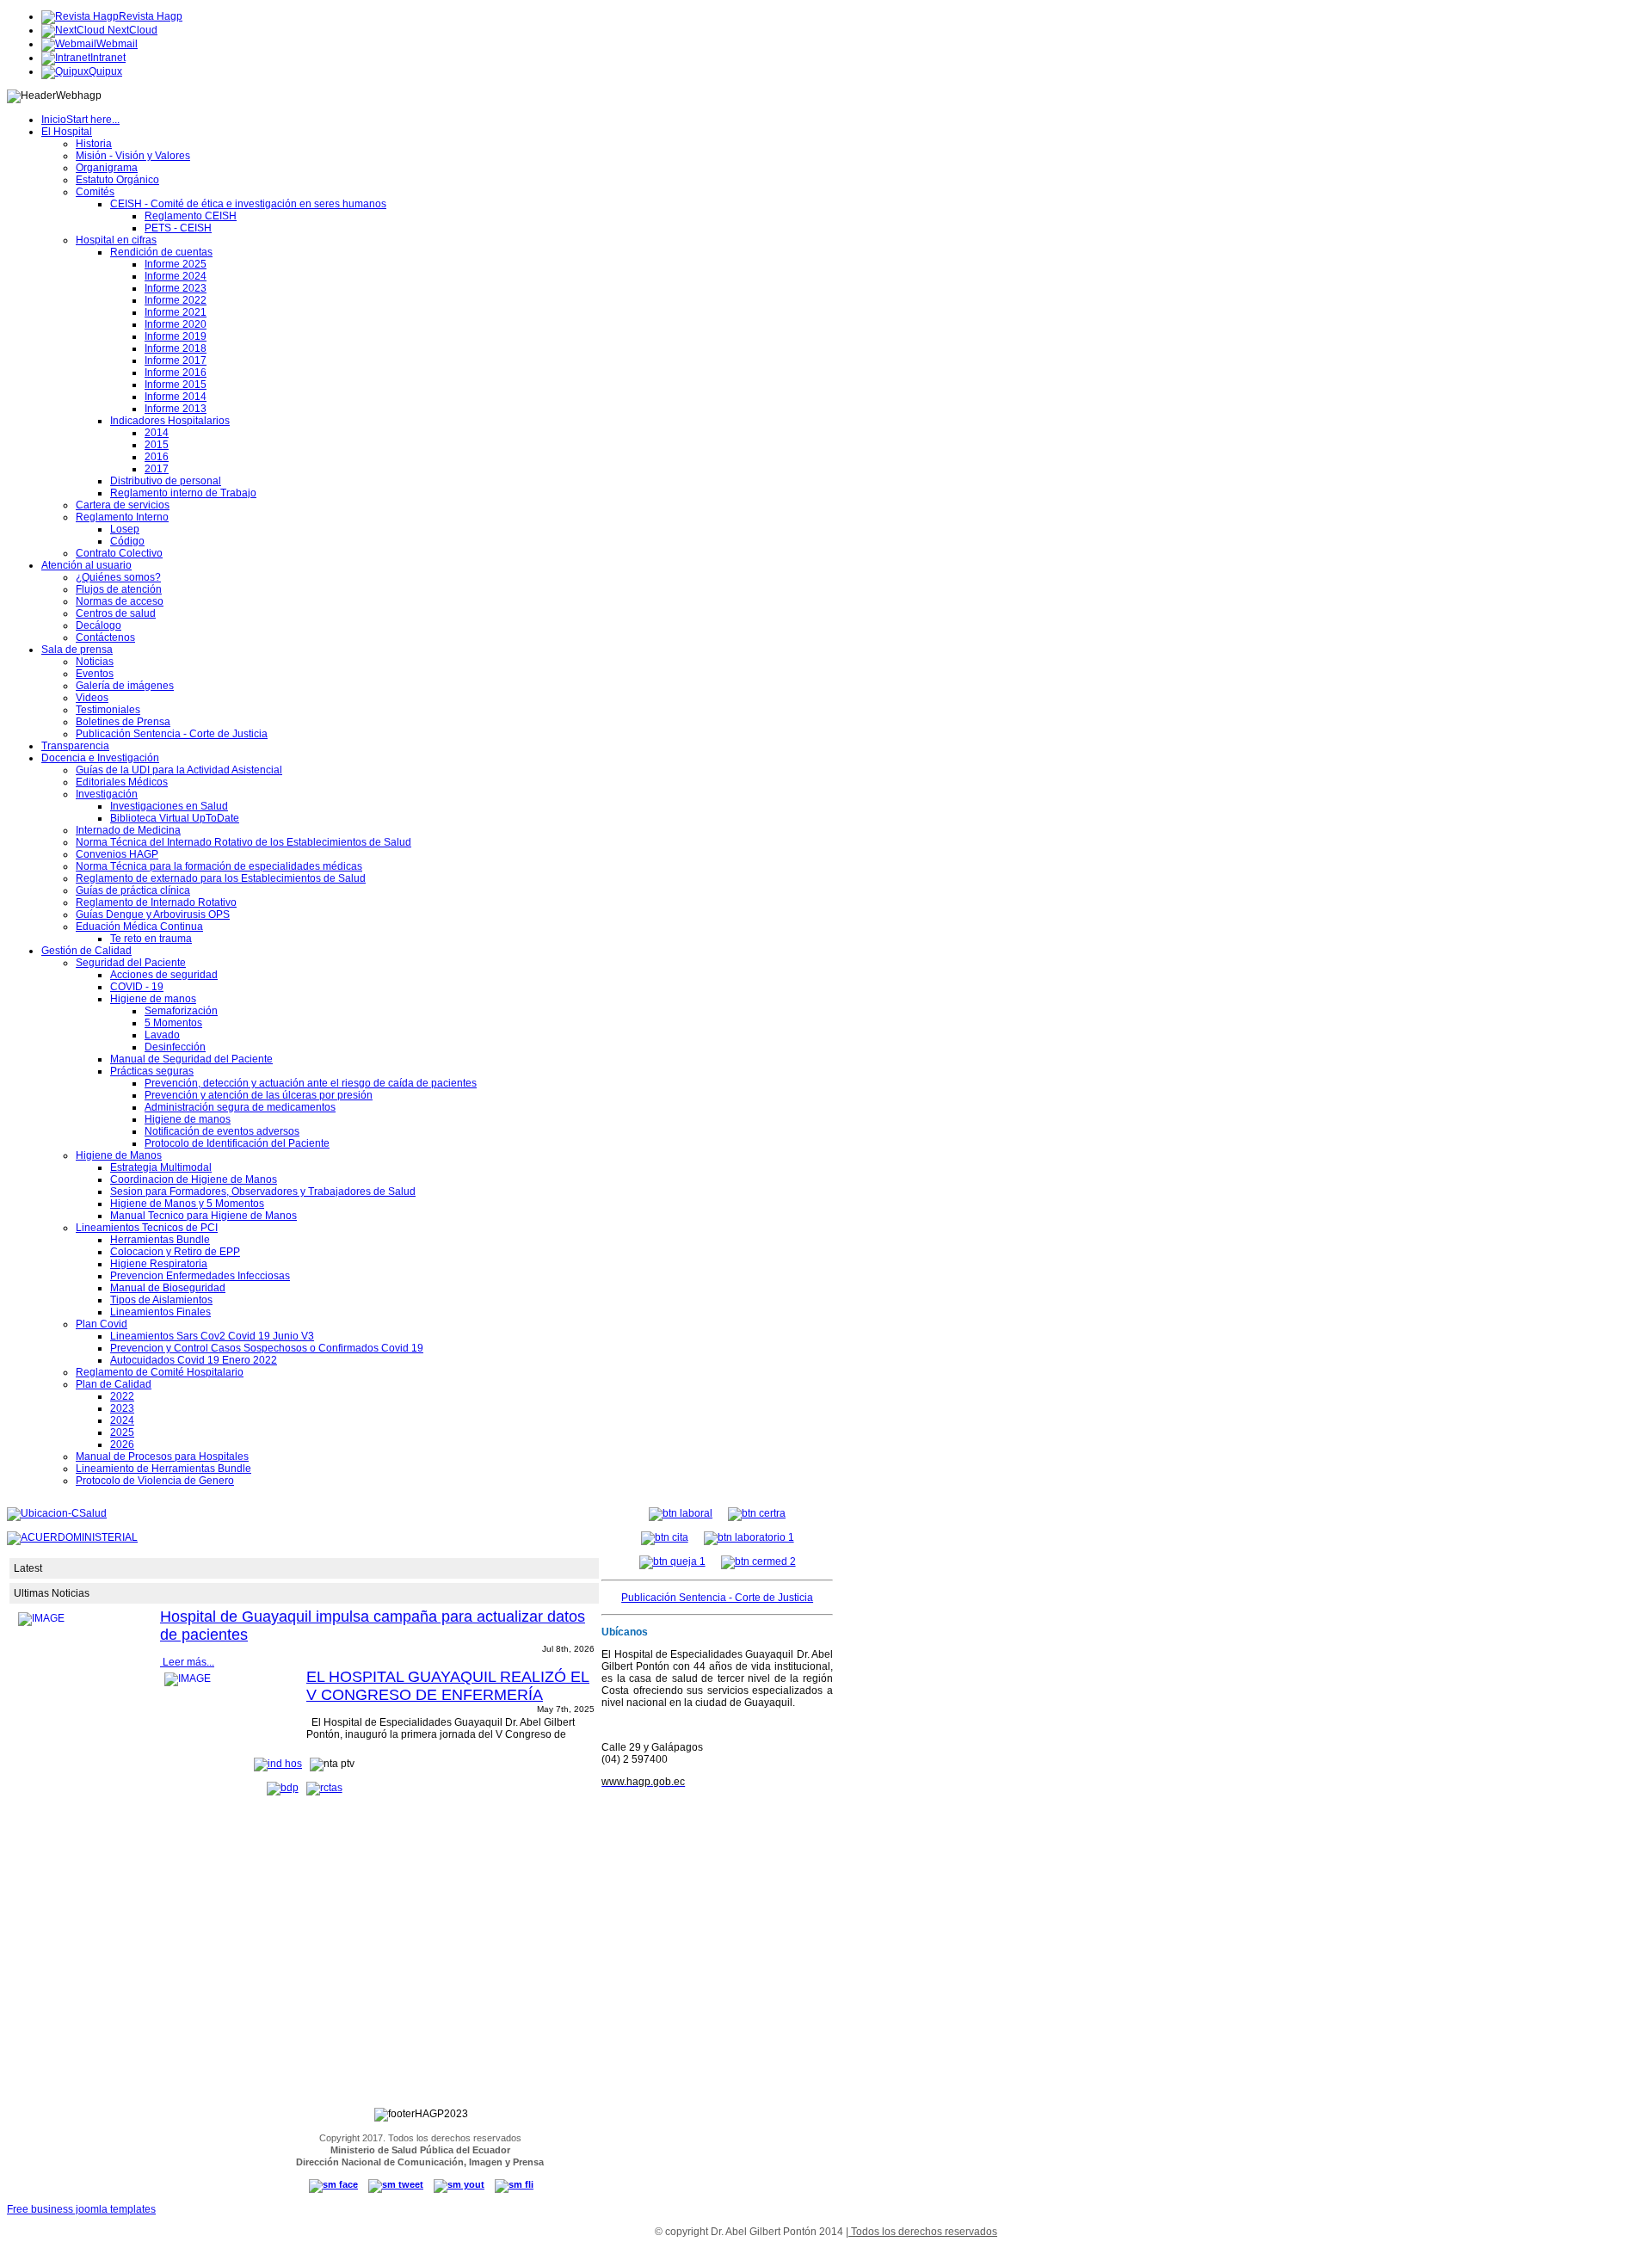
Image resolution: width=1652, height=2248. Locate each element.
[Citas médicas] (665, 1537)
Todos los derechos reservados (923, 2232)
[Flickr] (514, 2184)
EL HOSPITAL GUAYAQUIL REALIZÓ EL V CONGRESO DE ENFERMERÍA (448, 1686)
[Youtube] (459, 2184)
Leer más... (187, 1662)
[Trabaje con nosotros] (681, 1513)
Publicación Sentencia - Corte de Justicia (717, 1598)
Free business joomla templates (81, 2209)
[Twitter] (396, 2184)
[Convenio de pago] (758, 1561)
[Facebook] (333, 2184)
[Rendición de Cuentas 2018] (324, 1788)
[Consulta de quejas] (672, 1561)
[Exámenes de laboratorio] (749, 1537)
